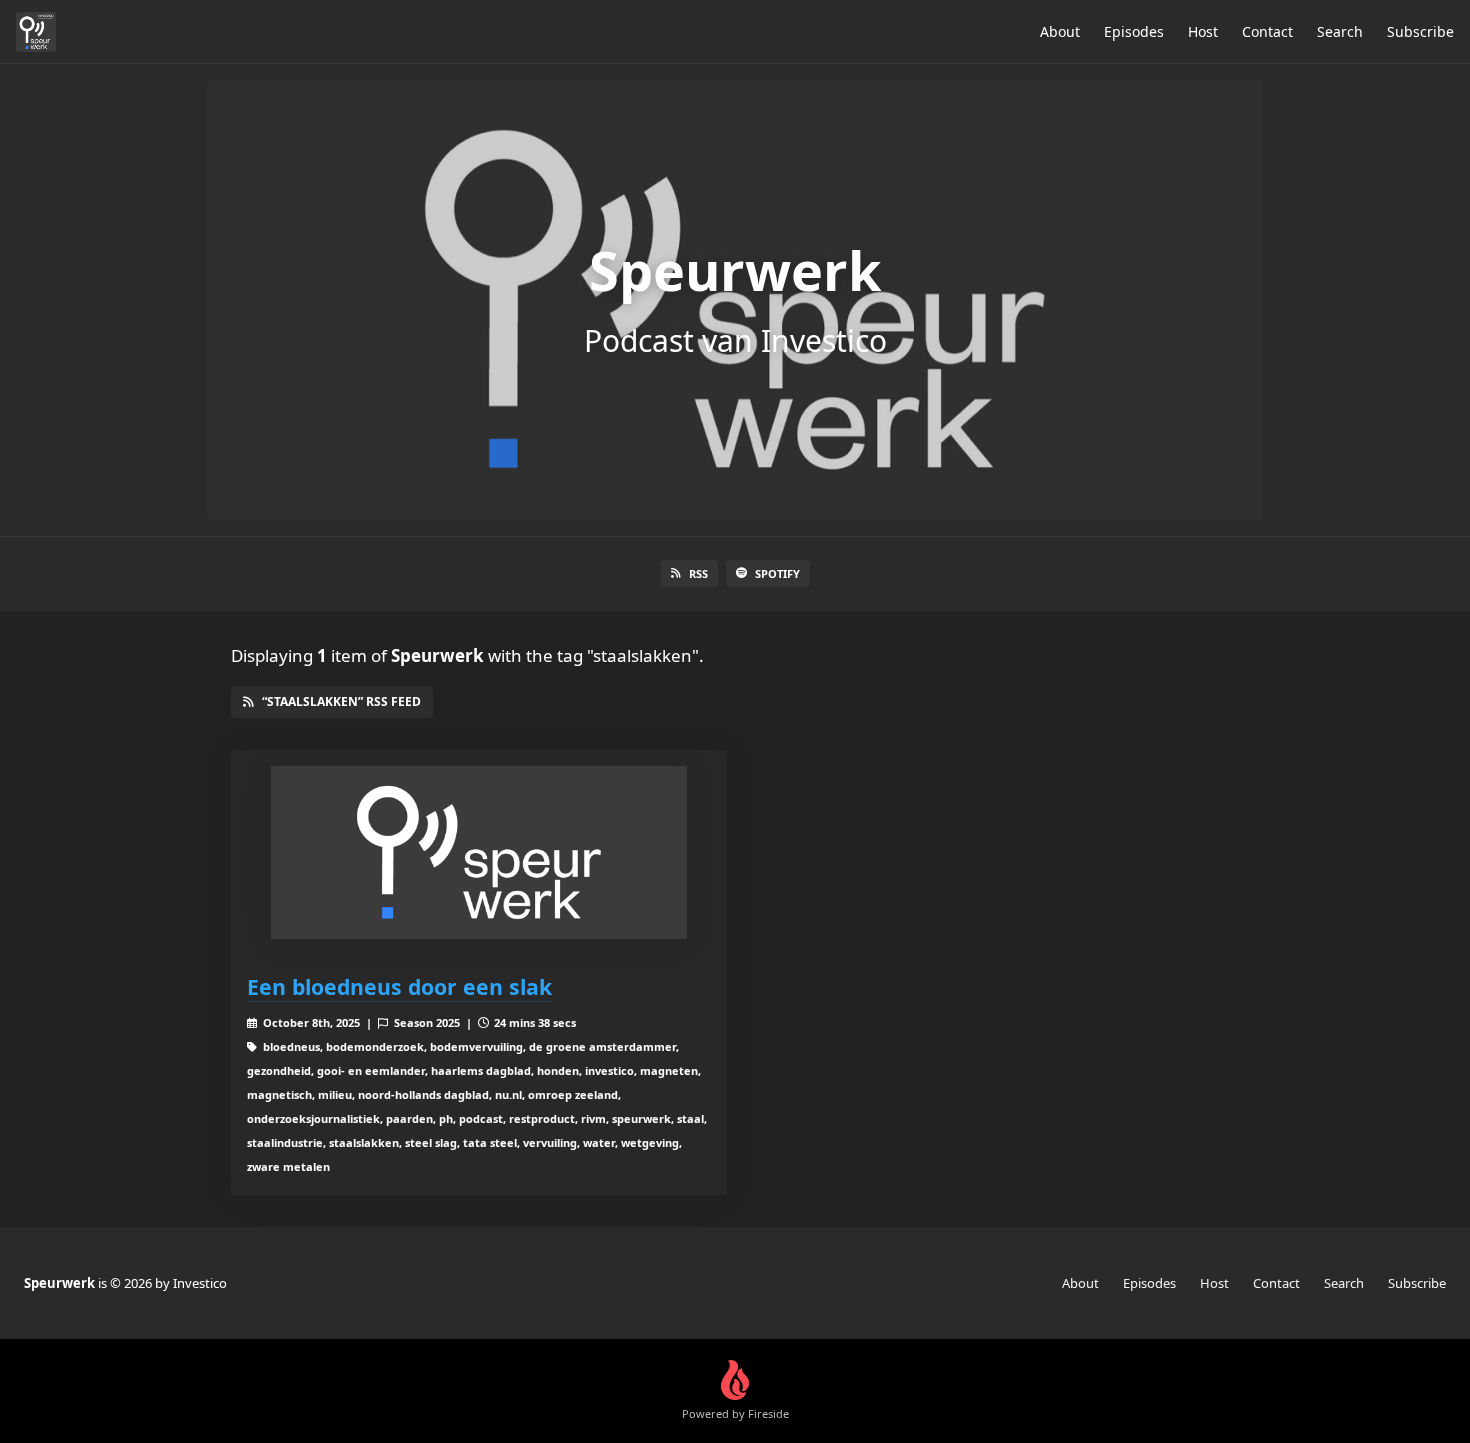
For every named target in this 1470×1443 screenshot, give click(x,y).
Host (1203, 31)
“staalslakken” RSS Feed (341, 701)
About (1060, 31)
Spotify (777, 573)
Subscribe (1420, 31)
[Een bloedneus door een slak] (479, 852)
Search (1340, 31)
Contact (1267, 31)
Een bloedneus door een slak (399, 986)
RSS (698, 573)
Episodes (1134, 31)
